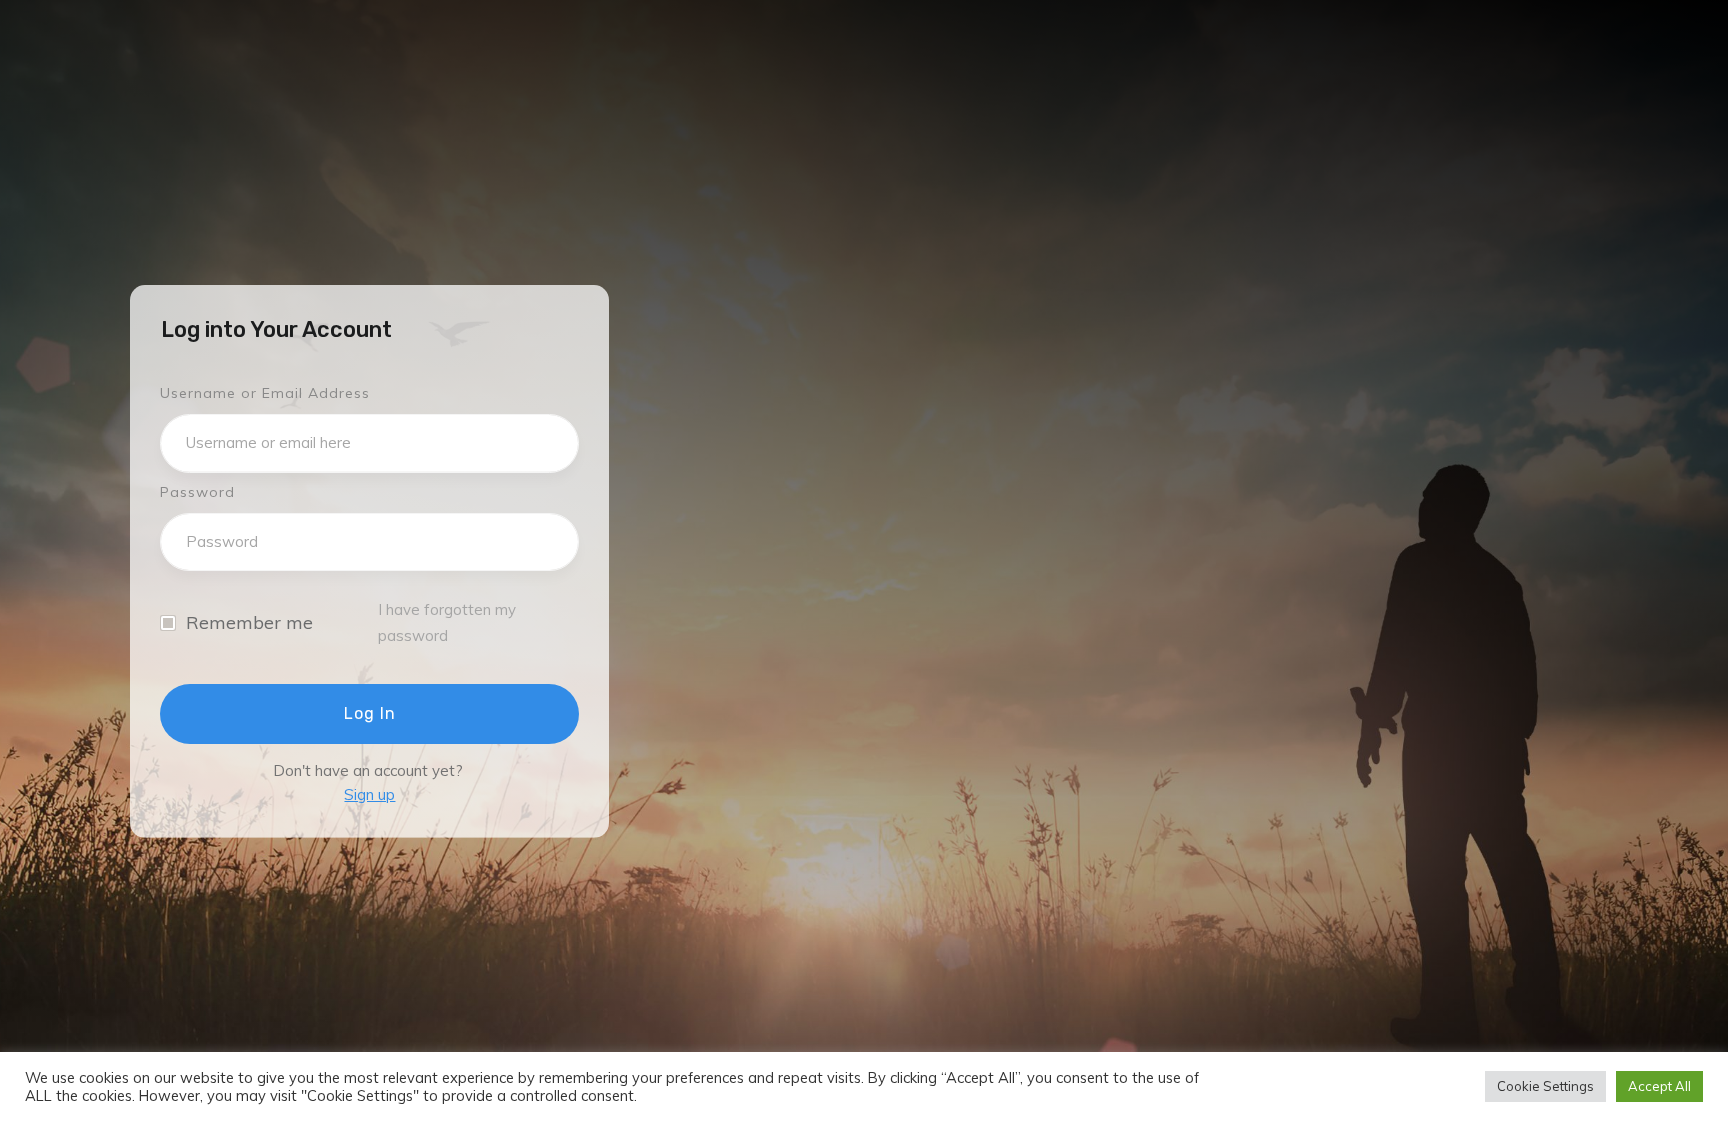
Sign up (369, 794)
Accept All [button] (1659, 1086)
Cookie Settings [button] (1545, 1086)
